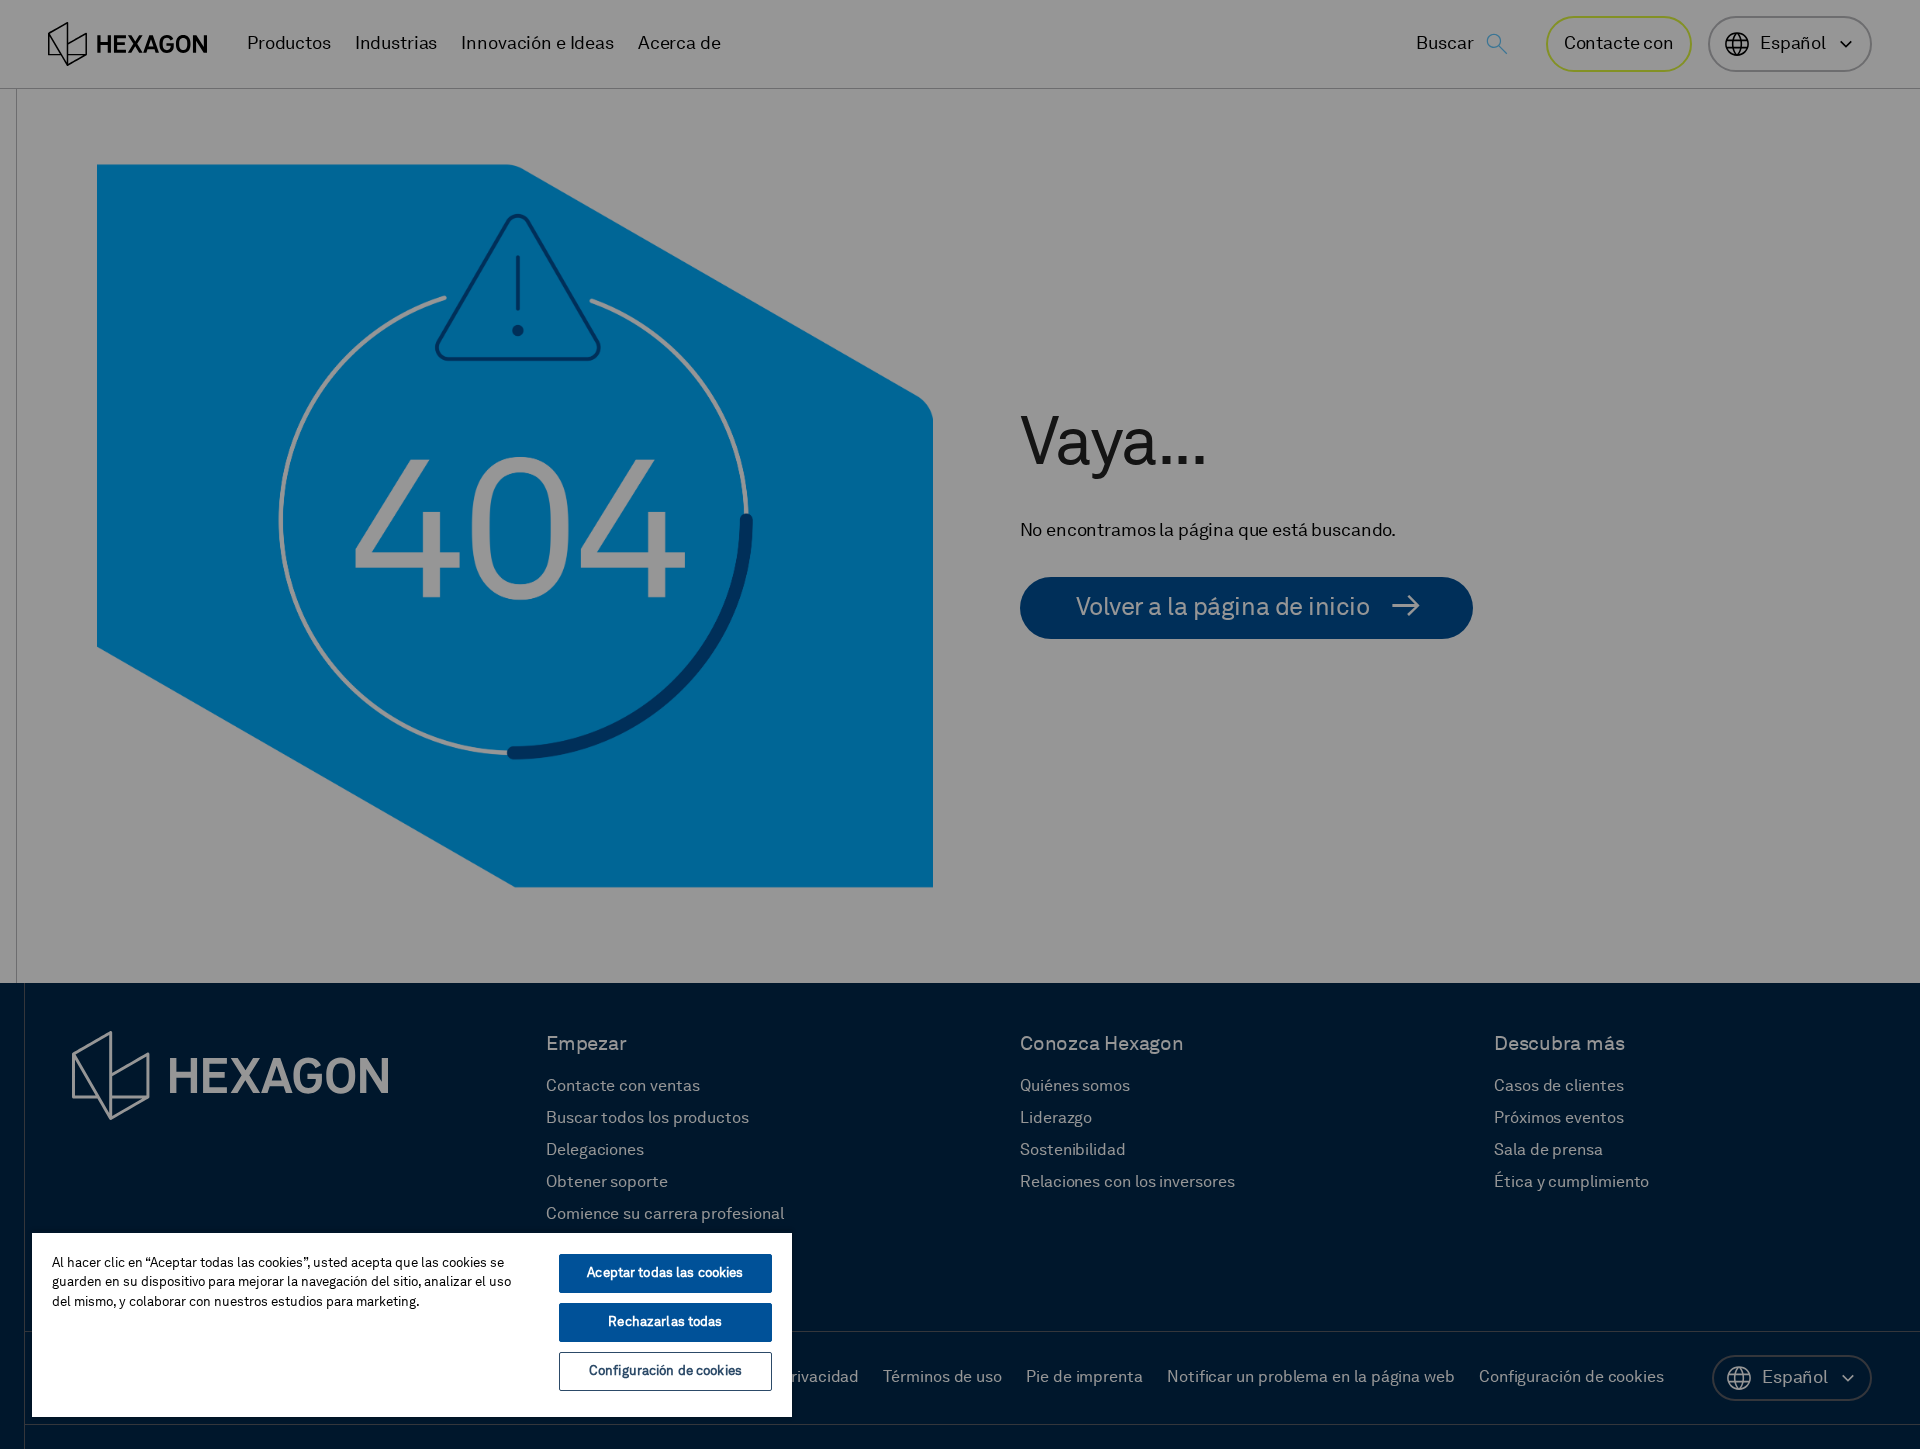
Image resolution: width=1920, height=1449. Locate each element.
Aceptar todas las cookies (665, 1273)
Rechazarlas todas (665, 1322)
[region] (412, 1324)
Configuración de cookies (665, 1371)
